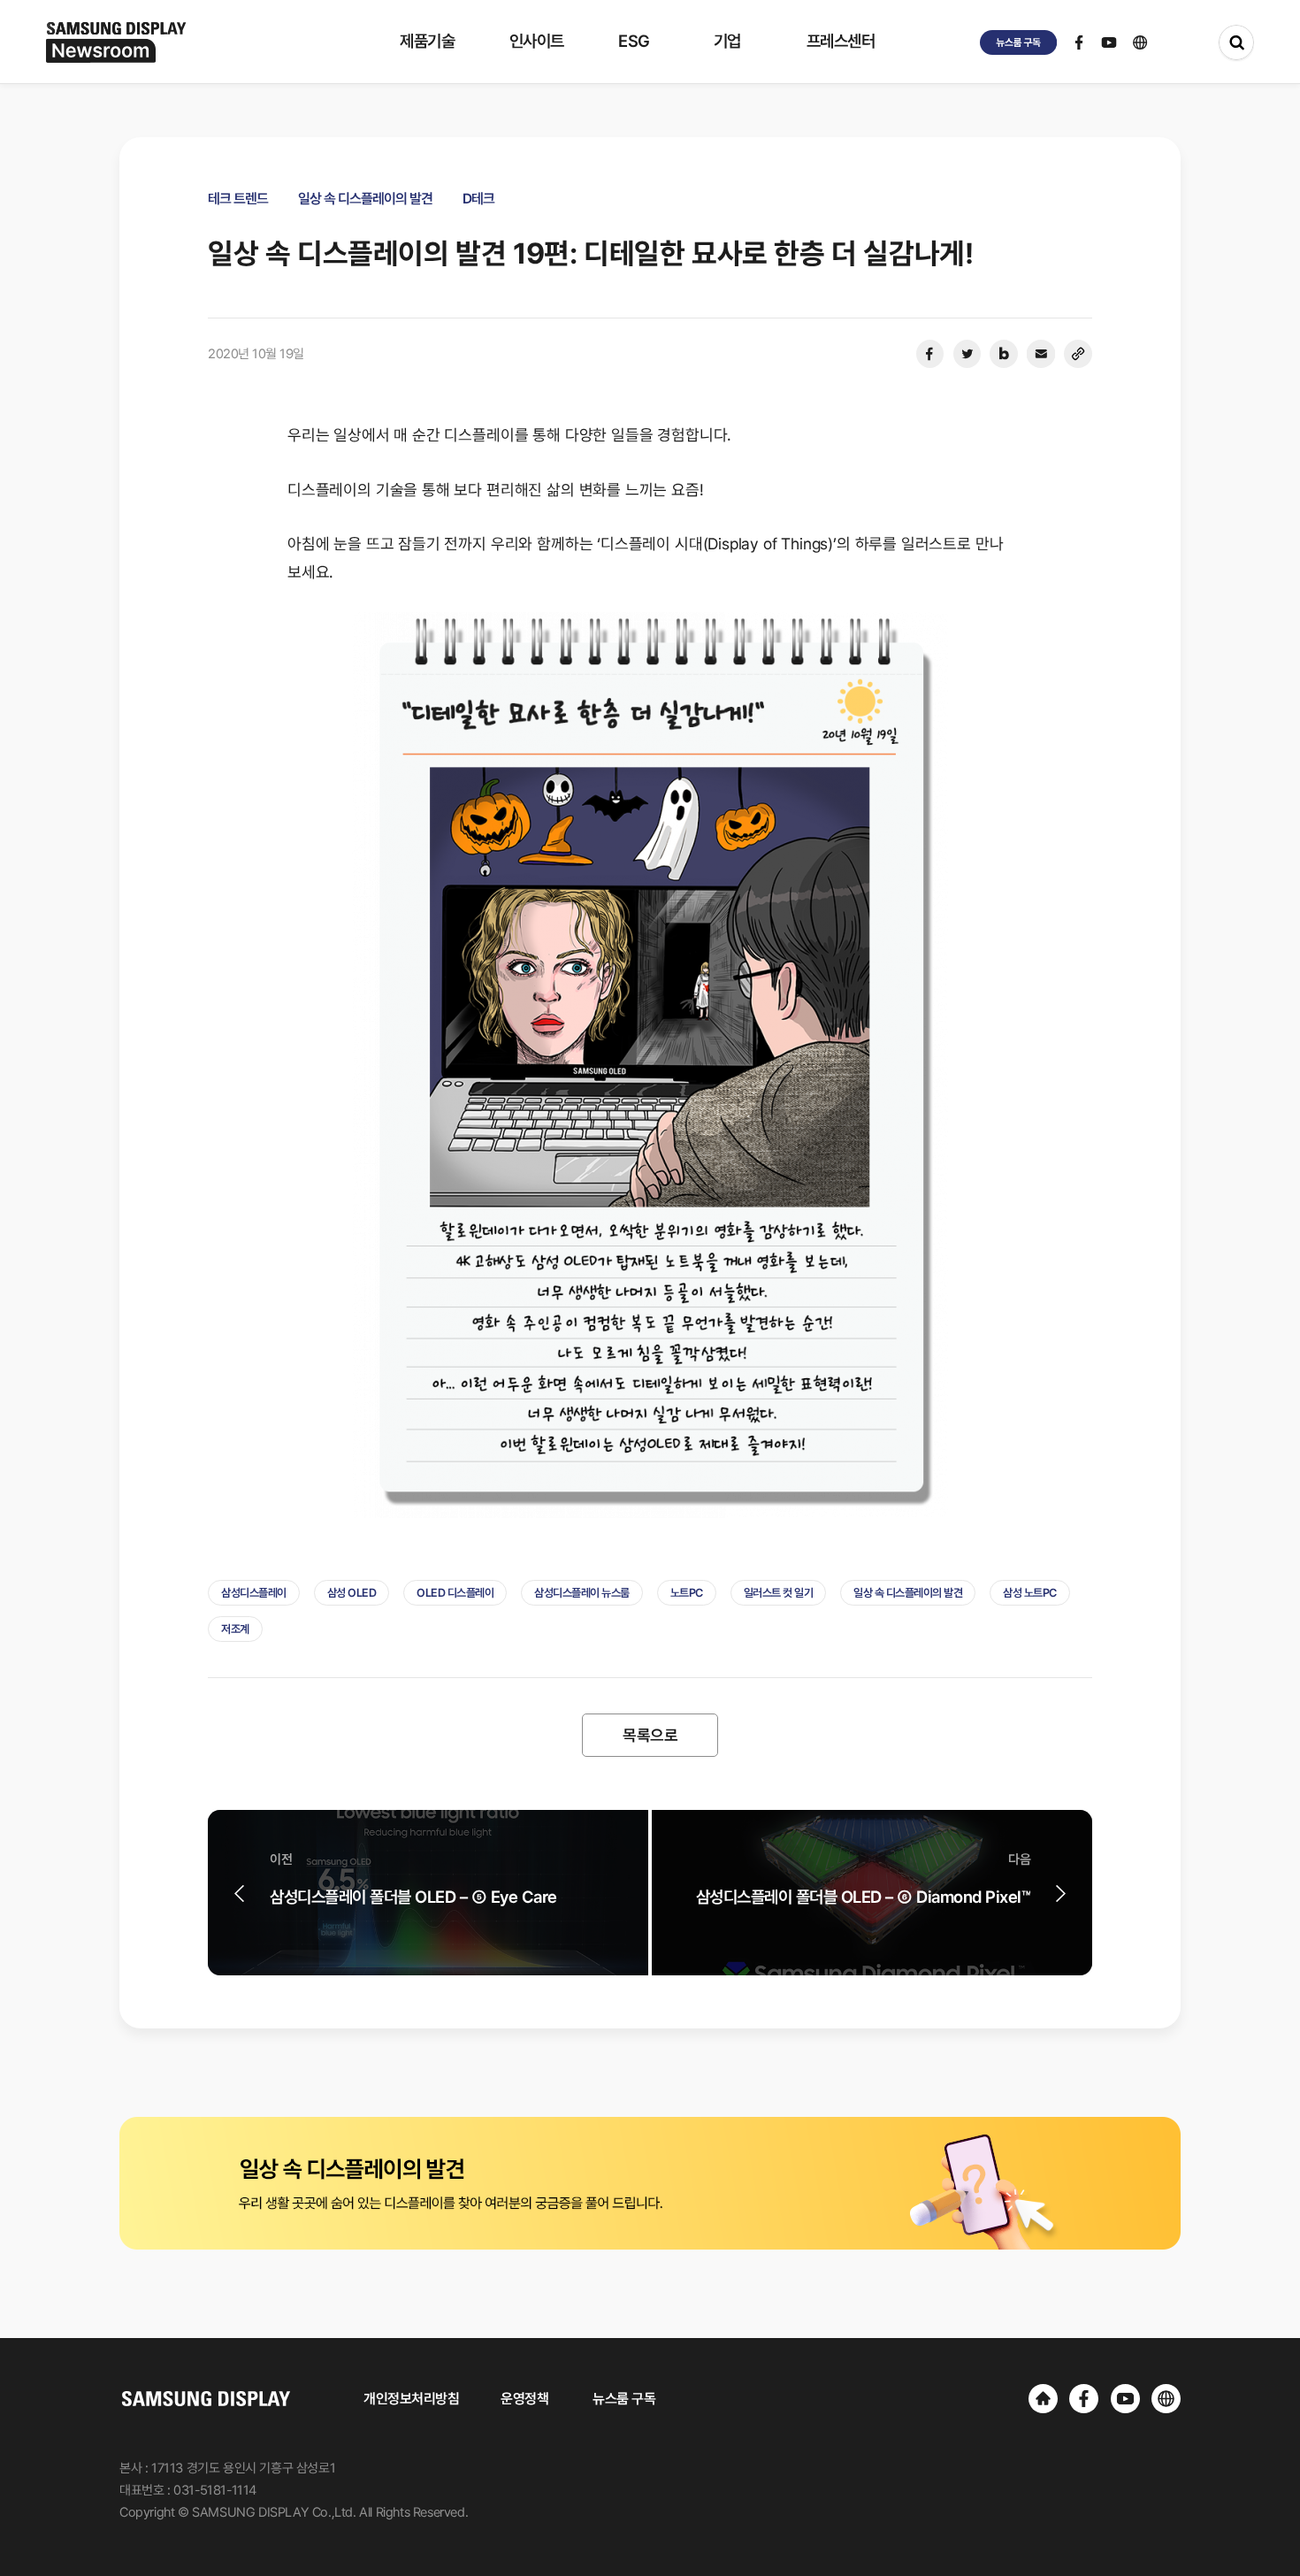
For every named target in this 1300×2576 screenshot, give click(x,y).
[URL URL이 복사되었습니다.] (1078, 354)
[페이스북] (929, 354)
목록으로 (650, 1735)
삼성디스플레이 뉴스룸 (582, 1593)
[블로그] (1004, 354)
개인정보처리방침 (411, 2399)
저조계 (235, 1629)
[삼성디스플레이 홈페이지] (1043, 2399)
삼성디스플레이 (254, 1593)
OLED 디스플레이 (455, 1593)
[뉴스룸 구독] (1019, 42)
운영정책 (524, 2399)
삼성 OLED (352, 1593)
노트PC (687, 1593)
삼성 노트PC (1030, 1593)
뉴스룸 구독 (624, 2399)
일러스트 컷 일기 (779, 1593)
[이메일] (1041, 354)
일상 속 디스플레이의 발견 (908, 1593)
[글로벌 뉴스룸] (1166, 2399)
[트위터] (967, 354)
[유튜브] (1125, 2399)
